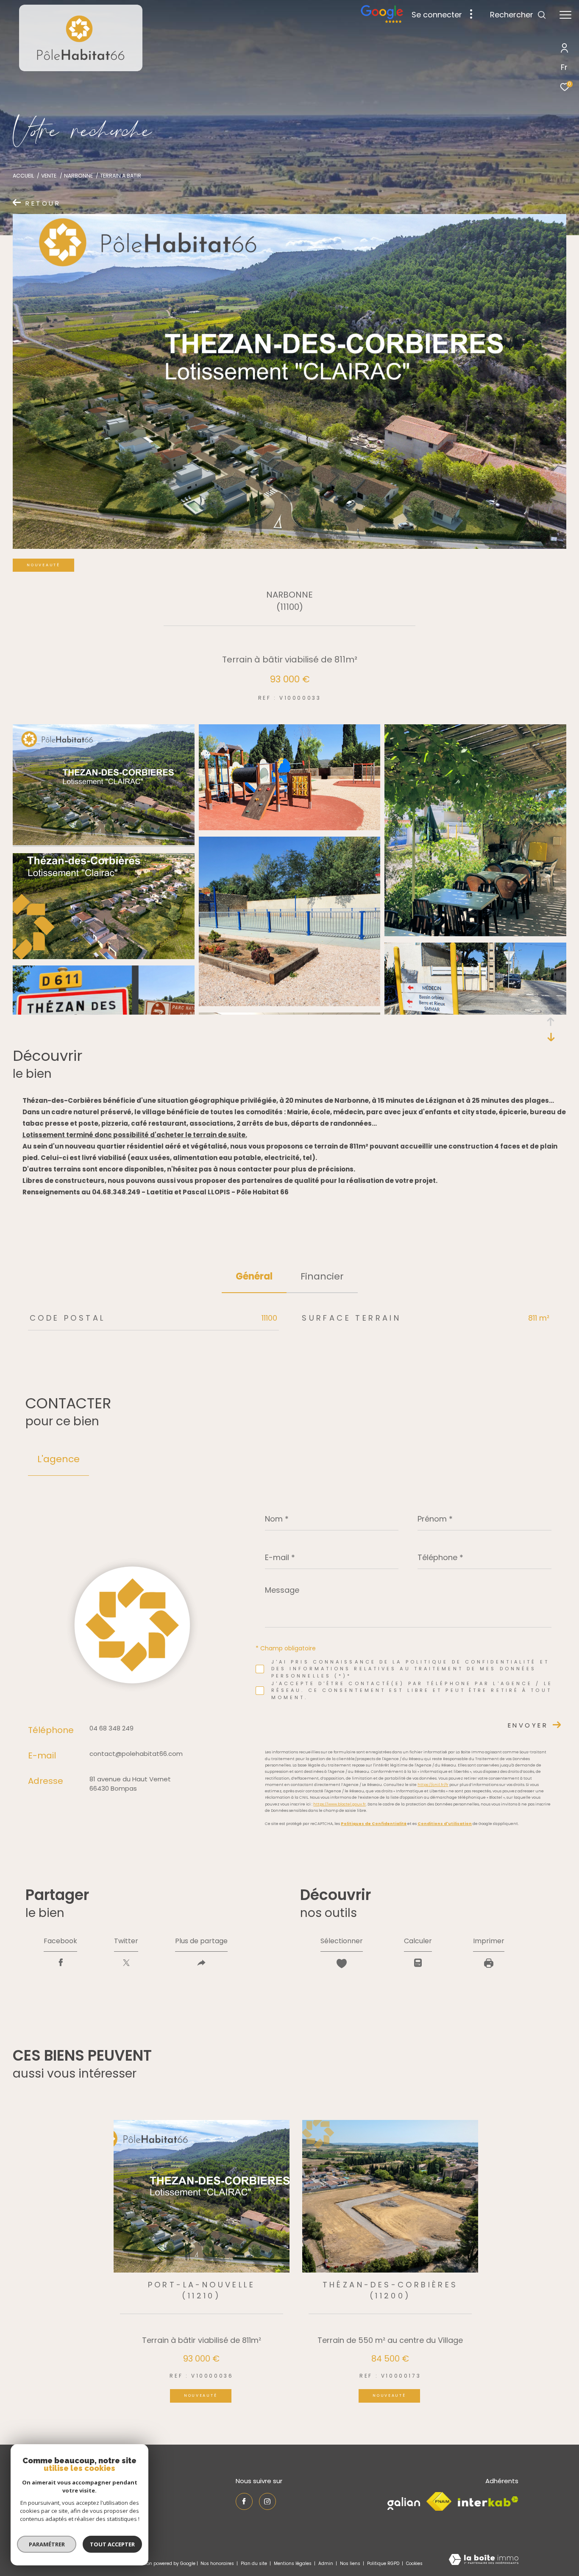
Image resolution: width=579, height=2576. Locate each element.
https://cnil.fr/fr (433, 1785)
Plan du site (255, 2563)
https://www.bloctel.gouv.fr (340, 1804)
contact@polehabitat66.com (136, 1754)
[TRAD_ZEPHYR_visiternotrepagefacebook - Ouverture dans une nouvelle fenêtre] (244, 2501)
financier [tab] (322, 1276)
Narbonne (78, 176)
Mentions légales (293, 2563)
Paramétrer (47, 2544)
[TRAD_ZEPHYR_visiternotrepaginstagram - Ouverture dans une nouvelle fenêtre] (267, 2501)
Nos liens (351, 2563)
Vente (49, 176)
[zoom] (104, 843)
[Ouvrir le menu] (565, 15)
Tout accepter (112, 2544)
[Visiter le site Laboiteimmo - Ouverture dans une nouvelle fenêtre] (484, 2560)
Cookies (414, 2564)
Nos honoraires (217, 2563)
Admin (326, 2563)
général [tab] (254, 1276)
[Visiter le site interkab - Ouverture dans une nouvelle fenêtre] (488, 2502)
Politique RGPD (383, 2563)
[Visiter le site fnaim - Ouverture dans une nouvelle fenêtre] (439, 2501)
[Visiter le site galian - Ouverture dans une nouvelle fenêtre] (404, 2502)
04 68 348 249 (111, 1728)
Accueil (23, 176)
